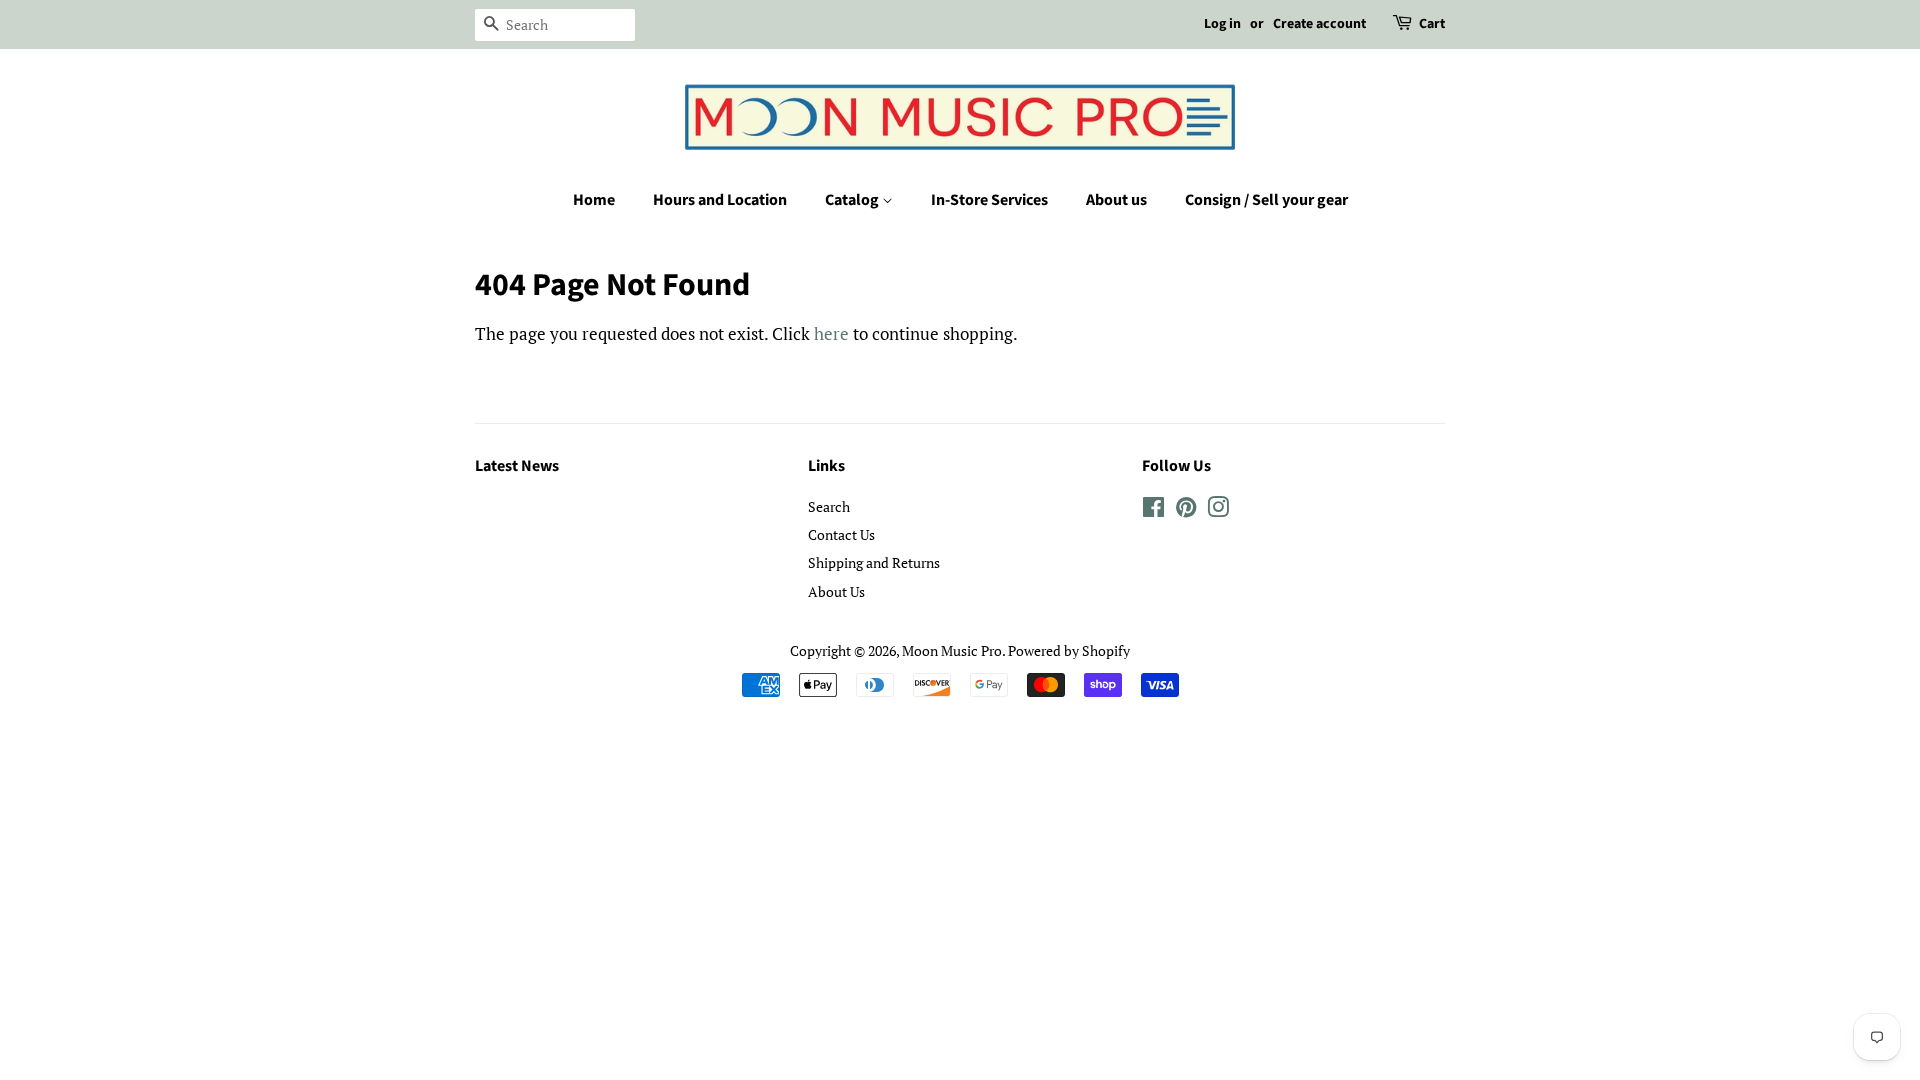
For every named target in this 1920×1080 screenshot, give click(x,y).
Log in (1222, 24)
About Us (836, 591)
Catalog (853, 200)
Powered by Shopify (1069, 650)
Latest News (517, 466)
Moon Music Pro (952, 650)
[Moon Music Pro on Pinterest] (1186, 510)
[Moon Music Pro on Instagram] (1218, 510)
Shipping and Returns (874, 562)
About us (1116, 200)
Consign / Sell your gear (1266, 200)
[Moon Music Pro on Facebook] (1153, 510)
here (831, 333)
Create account (1319, 24)
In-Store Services (989, 200)
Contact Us (841, 534)
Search (829, 506)
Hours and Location (720, 200)
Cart (1432, 24)
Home (594, 200)
